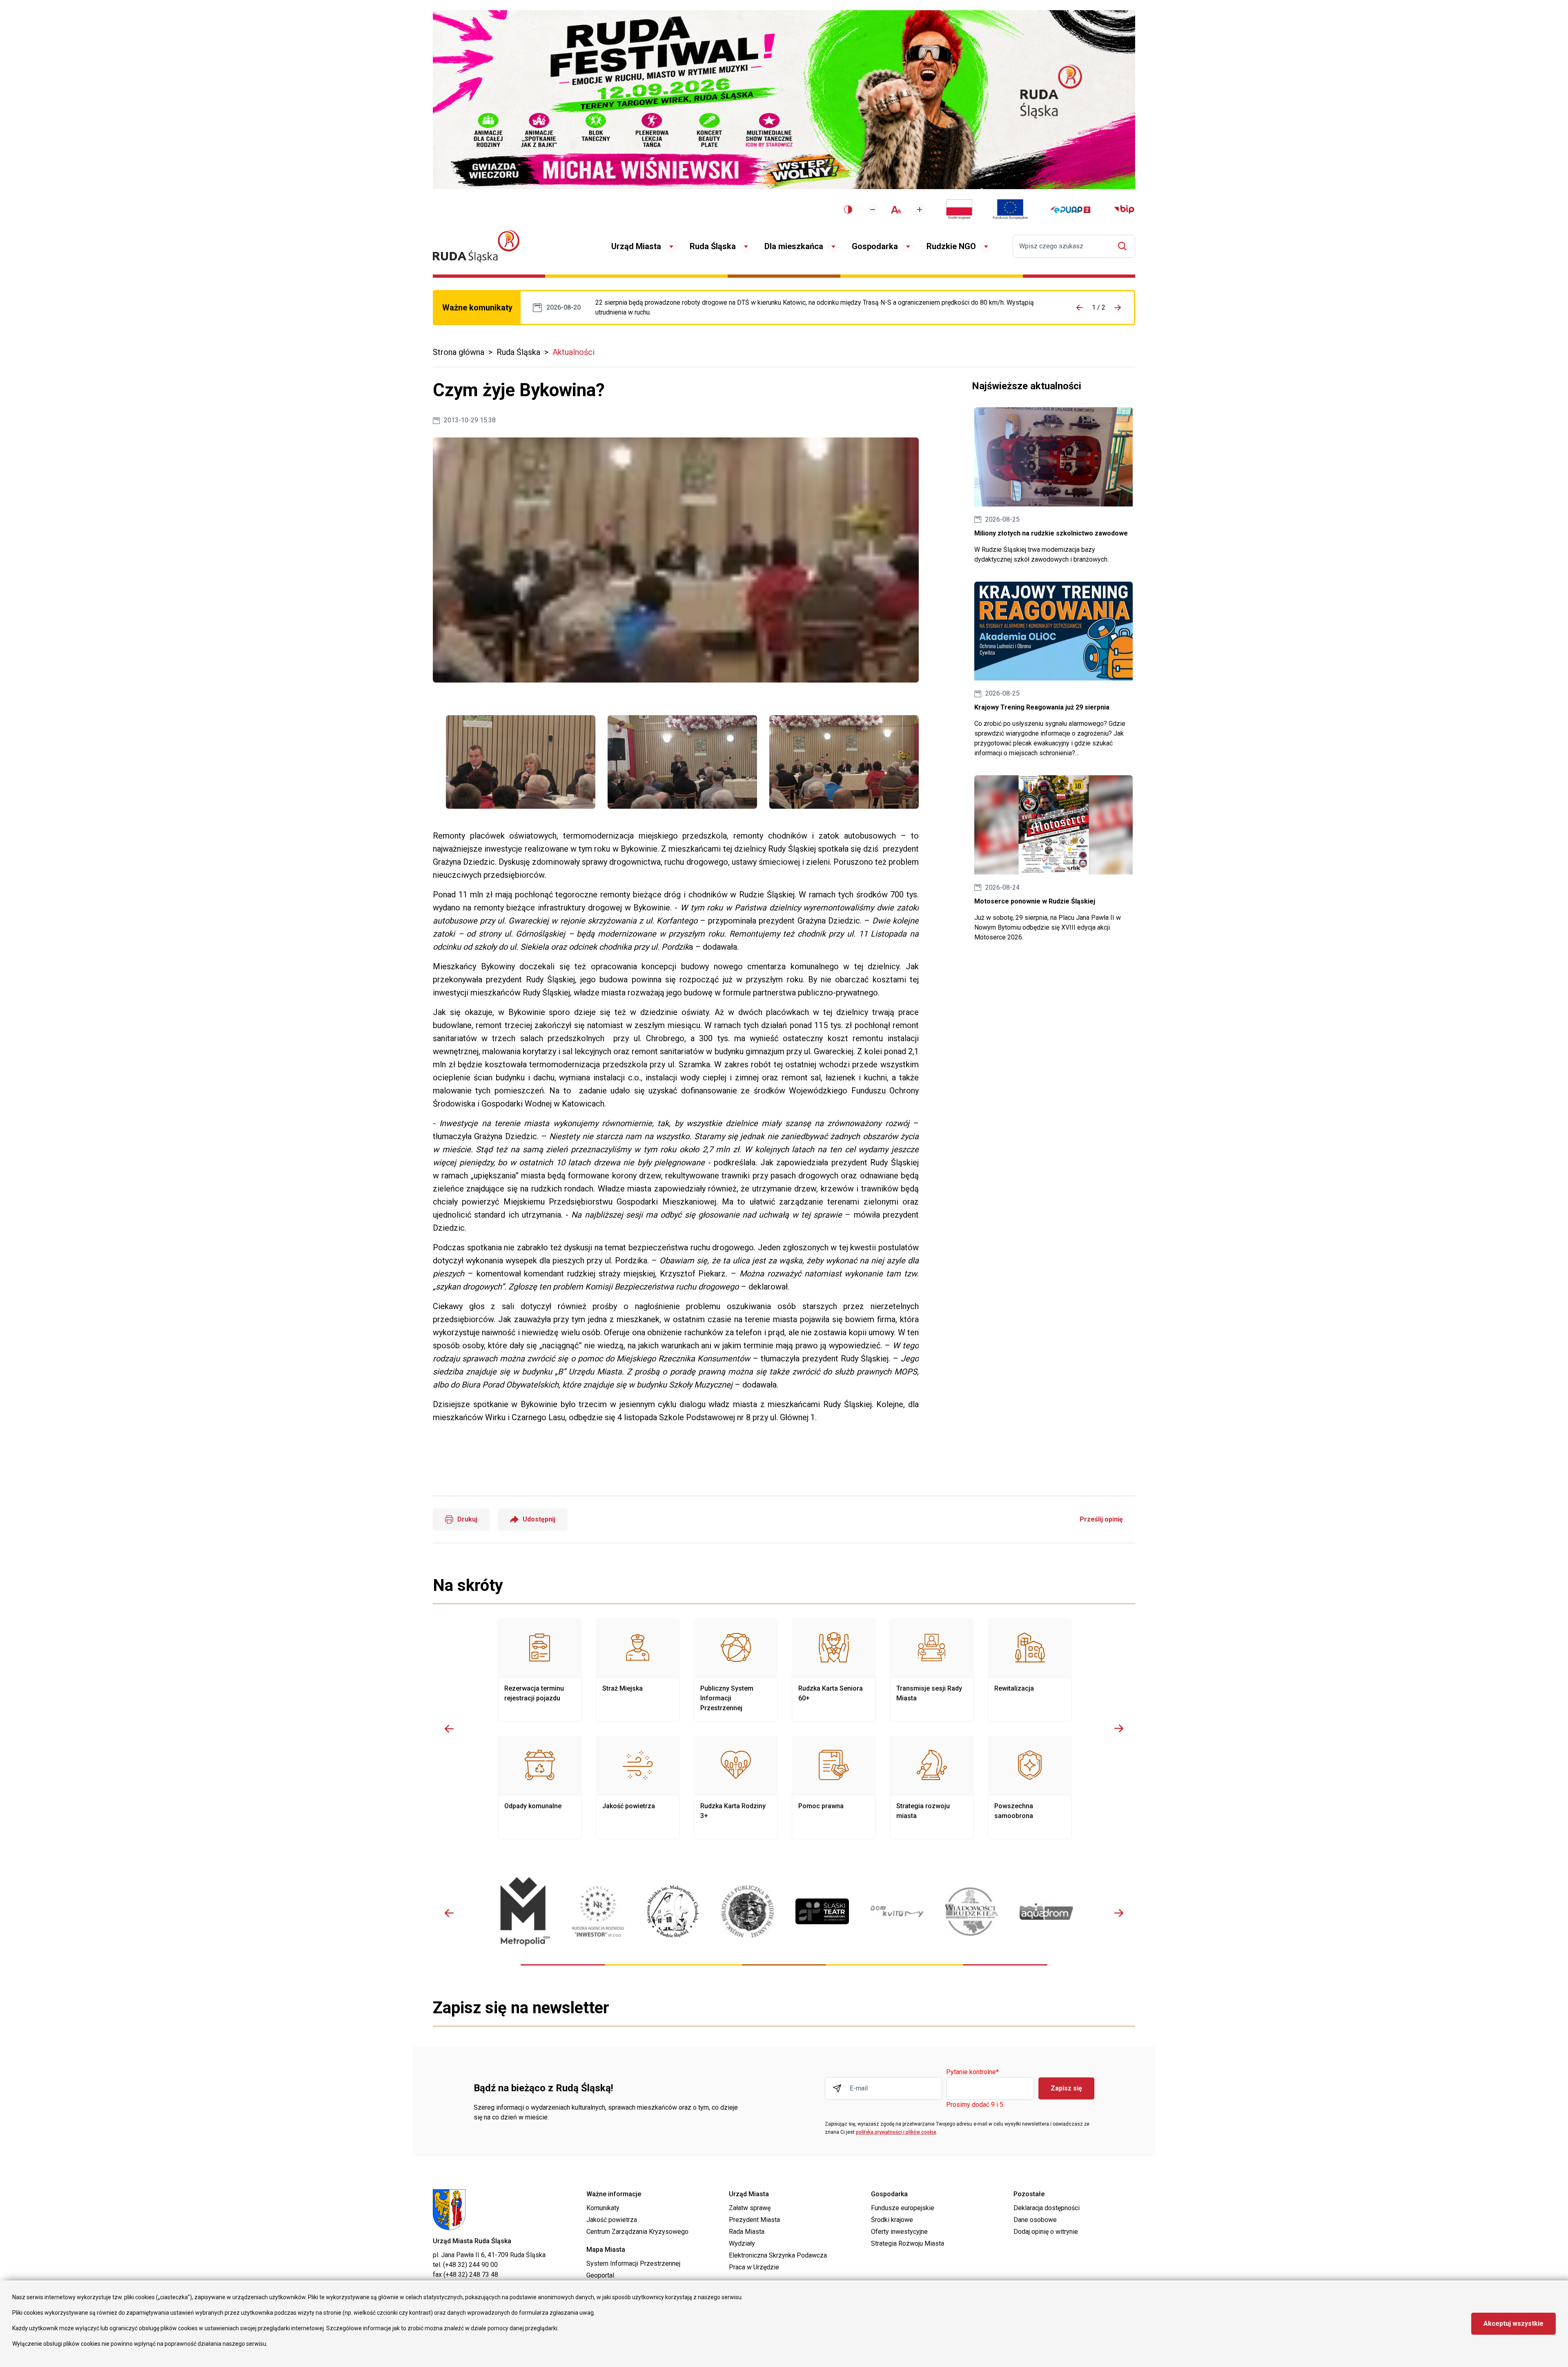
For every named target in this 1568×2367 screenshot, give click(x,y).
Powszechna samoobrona (1030, 1787)
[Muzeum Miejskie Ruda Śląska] (673, 1911)
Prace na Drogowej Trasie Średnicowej (823, 308)
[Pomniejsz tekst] (873, 210)
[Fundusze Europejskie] (1010, 210)
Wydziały (742, 2243)
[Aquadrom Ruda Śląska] (1046, 1911)
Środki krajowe (892, 2220)
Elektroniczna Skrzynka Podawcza (778, 2255)
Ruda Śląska (713, 246)
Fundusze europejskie (903, 2208)
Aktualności (574, 352)
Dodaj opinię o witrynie (1046, 2232)
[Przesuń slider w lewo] (449, 1729)
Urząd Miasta (636, 246)
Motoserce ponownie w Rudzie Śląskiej (1053, 859)
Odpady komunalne (540, 1787)
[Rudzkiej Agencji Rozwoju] (598, 1911)
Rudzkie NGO (951, 246)
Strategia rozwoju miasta (932, 1787)
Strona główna (459, 352)
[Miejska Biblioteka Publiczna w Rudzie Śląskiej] (747, 1912)
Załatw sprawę (750, 2208)
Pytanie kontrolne (972, 2072)
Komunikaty (603, 2208)
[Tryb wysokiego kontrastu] (848, 210)
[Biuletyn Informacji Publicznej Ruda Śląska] (1124, 210)
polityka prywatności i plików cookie (896, 2132)
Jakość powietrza (638, 1787)
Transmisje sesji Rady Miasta (932, 1670)
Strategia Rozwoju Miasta (908, 2243)
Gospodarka (875, 246)
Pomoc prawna (834, 1787)
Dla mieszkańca (794, 246)
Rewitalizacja (1030, 1670)
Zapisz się (1066, 2088)
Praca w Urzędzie (754, 2267)
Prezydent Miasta (754, 2220)
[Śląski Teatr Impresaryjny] (822, 1912)
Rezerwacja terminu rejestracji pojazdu (540, 1670)
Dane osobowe (1035, 2220)
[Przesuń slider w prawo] (1119, 1729)
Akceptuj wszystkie (1513, 2323)
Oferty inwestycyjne (899, 2232)
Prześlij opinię (1101, 1519)
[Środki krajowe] (959, 210)
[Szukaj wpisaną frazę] (1124, 246)
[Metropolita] (523, 1911)
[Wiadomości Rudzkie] (972, 1912)
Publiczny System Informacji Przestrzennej (736, 1670)
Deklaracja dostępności (1047, 2208)
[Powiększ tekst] (920, 210)
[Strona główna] (476, 246)
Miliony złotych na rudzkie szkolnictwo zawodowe (1053, 486)
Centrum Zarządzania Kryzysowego (637, 2232)
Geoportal (600, 2275)
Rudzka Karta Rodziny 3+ (736, 1787)
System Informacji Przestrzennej (633, 2263)
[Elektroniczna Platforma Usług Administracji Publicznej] (1070, 210)
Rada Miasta (747, 2232)
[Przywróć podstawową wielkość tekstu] (896, 210)
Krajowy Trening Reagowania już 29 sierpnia (1053, 670)
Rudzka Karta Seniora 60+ (834, 1670)
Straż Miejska (638, 1670)
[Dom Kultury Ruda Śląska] (897, 1911)
